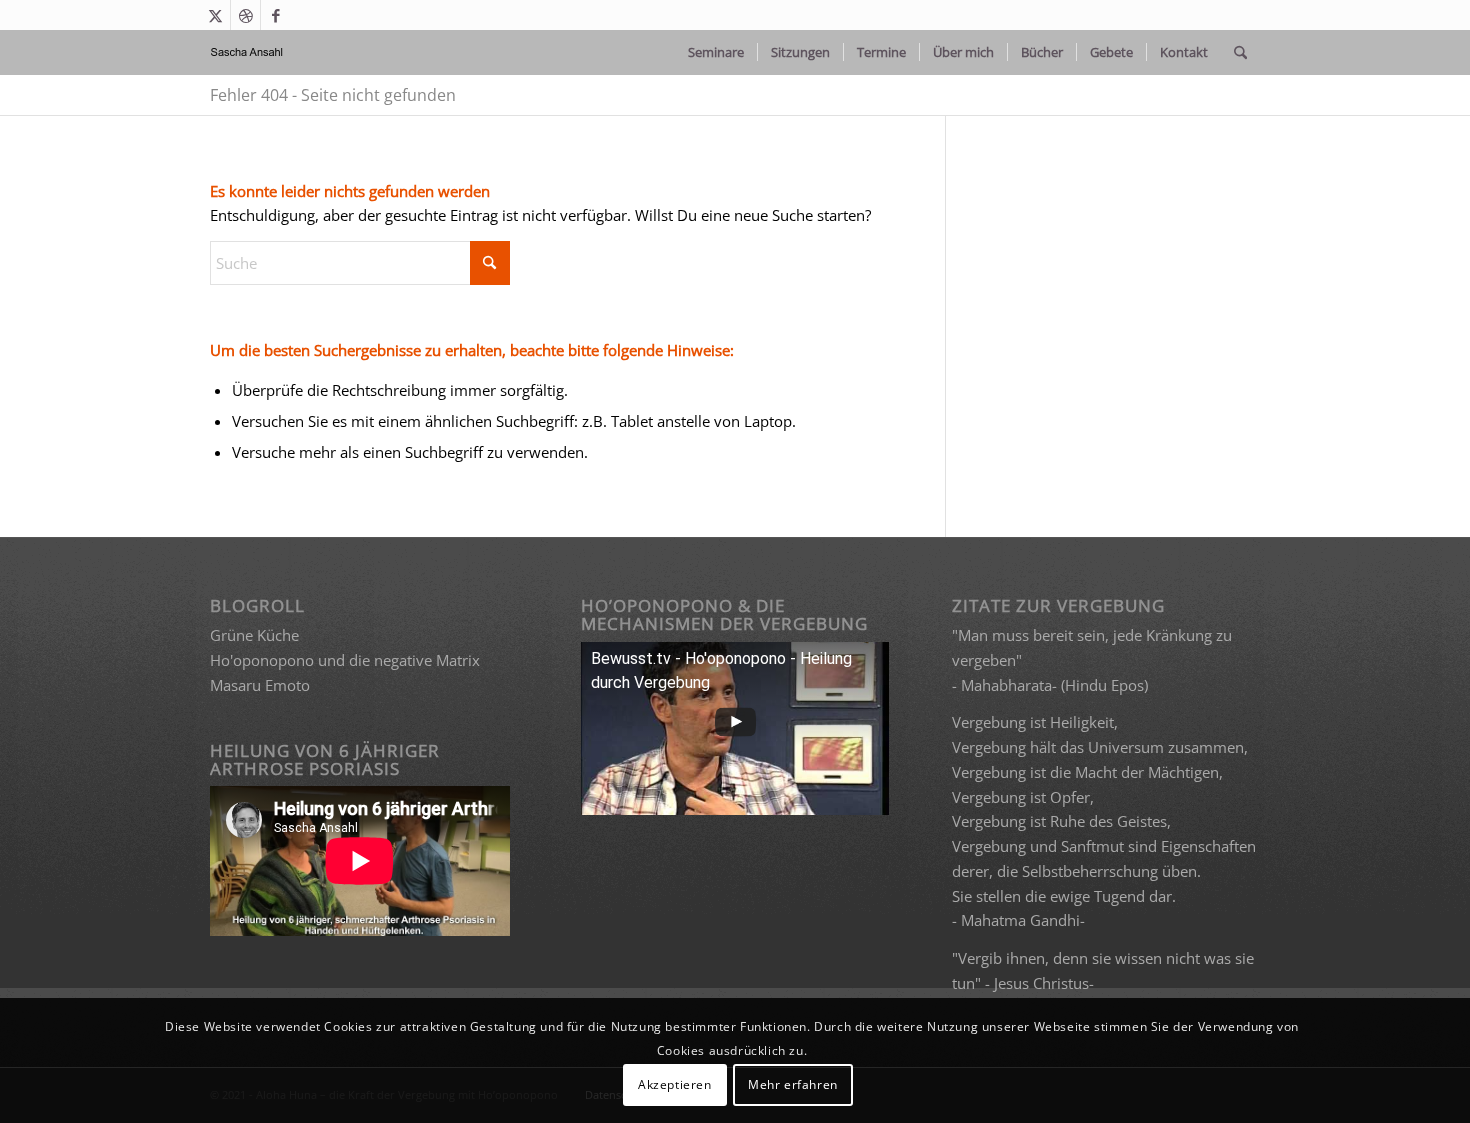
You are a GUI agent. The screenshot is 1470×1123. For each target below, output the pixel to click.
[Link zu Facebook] (276, 15)
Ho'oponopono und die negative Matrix (345, 660)
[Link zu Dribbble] (245, 15)
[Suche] (1240, 52)
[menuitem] (716, 52)
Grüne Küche (254, 635)
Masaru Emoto (260, 685)
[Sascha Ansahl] (247, 52)
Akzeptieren (675, 1084)
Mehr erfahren (793, 1084)
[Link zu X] (215, 15)
